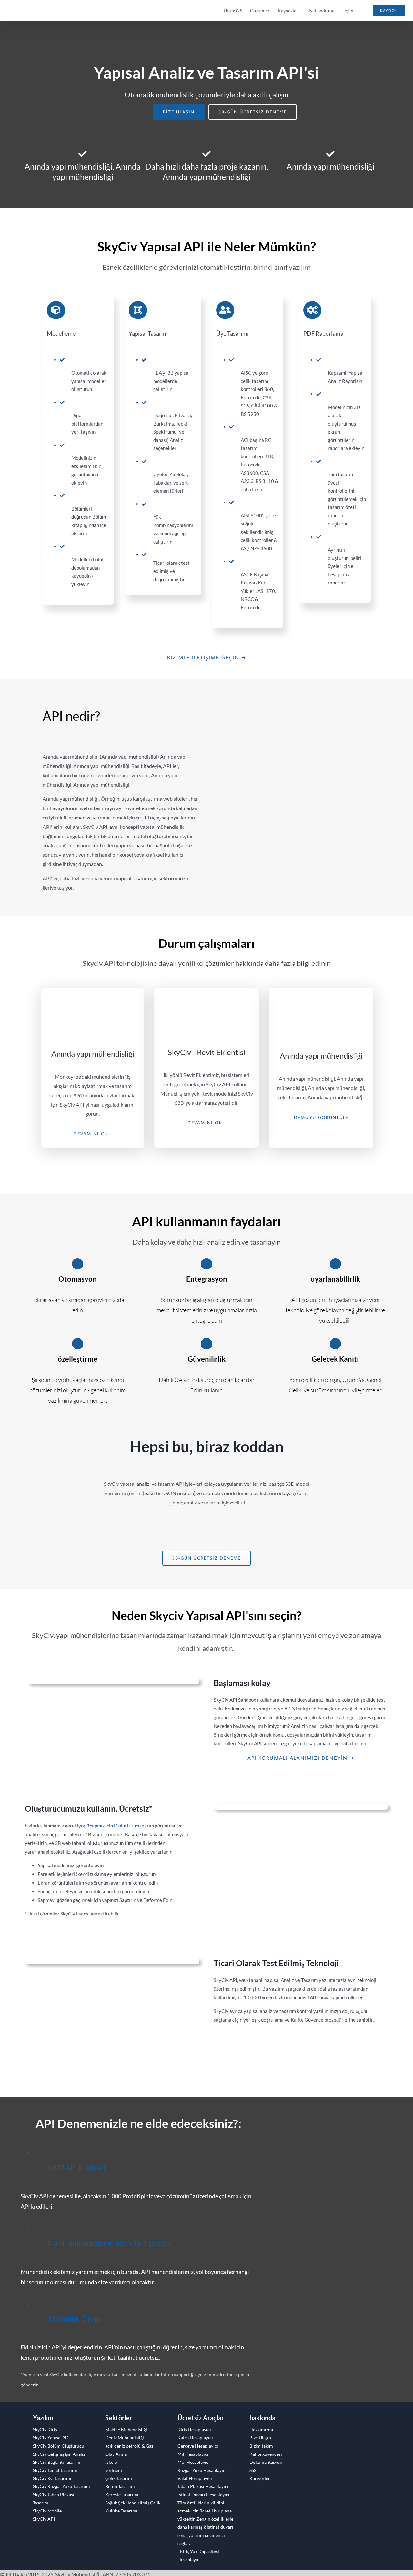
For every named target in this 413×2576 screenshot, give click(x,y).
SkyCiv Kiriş (45, 2429)
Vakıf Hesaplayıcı (195, 2478)
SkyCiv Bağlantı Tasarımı (57, 2462)
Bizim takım (261, 2446)
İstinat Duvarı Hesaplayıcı (203, 2495)
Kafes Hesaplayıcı (195, 2438)
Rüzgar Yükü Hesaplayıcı (202, 2470)
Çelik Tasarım (119, 2478)
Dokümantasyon (266, 2462)
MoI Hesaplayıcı (194, 2462)
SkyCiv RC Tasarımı (52, 2478)
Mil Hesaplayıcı (193, 2454)
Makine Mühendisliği (126, 2429)
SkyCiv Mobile (47, 2511)
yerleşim (114, 2470)
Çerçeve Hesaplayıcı (198, 2446)
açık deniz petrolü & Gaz (129, 2446)
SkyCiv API (44, 2519)
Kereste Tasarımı (122, 2495)
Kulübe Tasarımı (121, 2511)
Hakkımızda (261, 2429)
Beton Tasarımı (120, 2486)
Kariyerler (260, 2478)
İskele (111, 2462)
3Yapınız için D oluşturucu (114, 1826)
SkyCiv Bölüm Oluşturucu (59, 2446)
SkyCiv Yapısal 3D (51, 2438)
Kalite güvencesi (266, 2454)
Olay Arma (116, 2454)
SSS (253, 2470)
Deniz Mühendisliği (125, 2438)
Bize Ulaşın (260, 2438)
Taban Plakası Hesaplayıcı (203, 2486)
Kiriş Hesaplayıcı (194, 2429)
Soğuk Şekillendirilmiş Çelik (133, 2503)
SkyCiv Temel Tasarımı (55, 2470)
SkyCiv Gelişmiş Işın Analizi (60, 2454)
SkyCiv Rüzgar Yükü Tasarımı (61, 2486)
